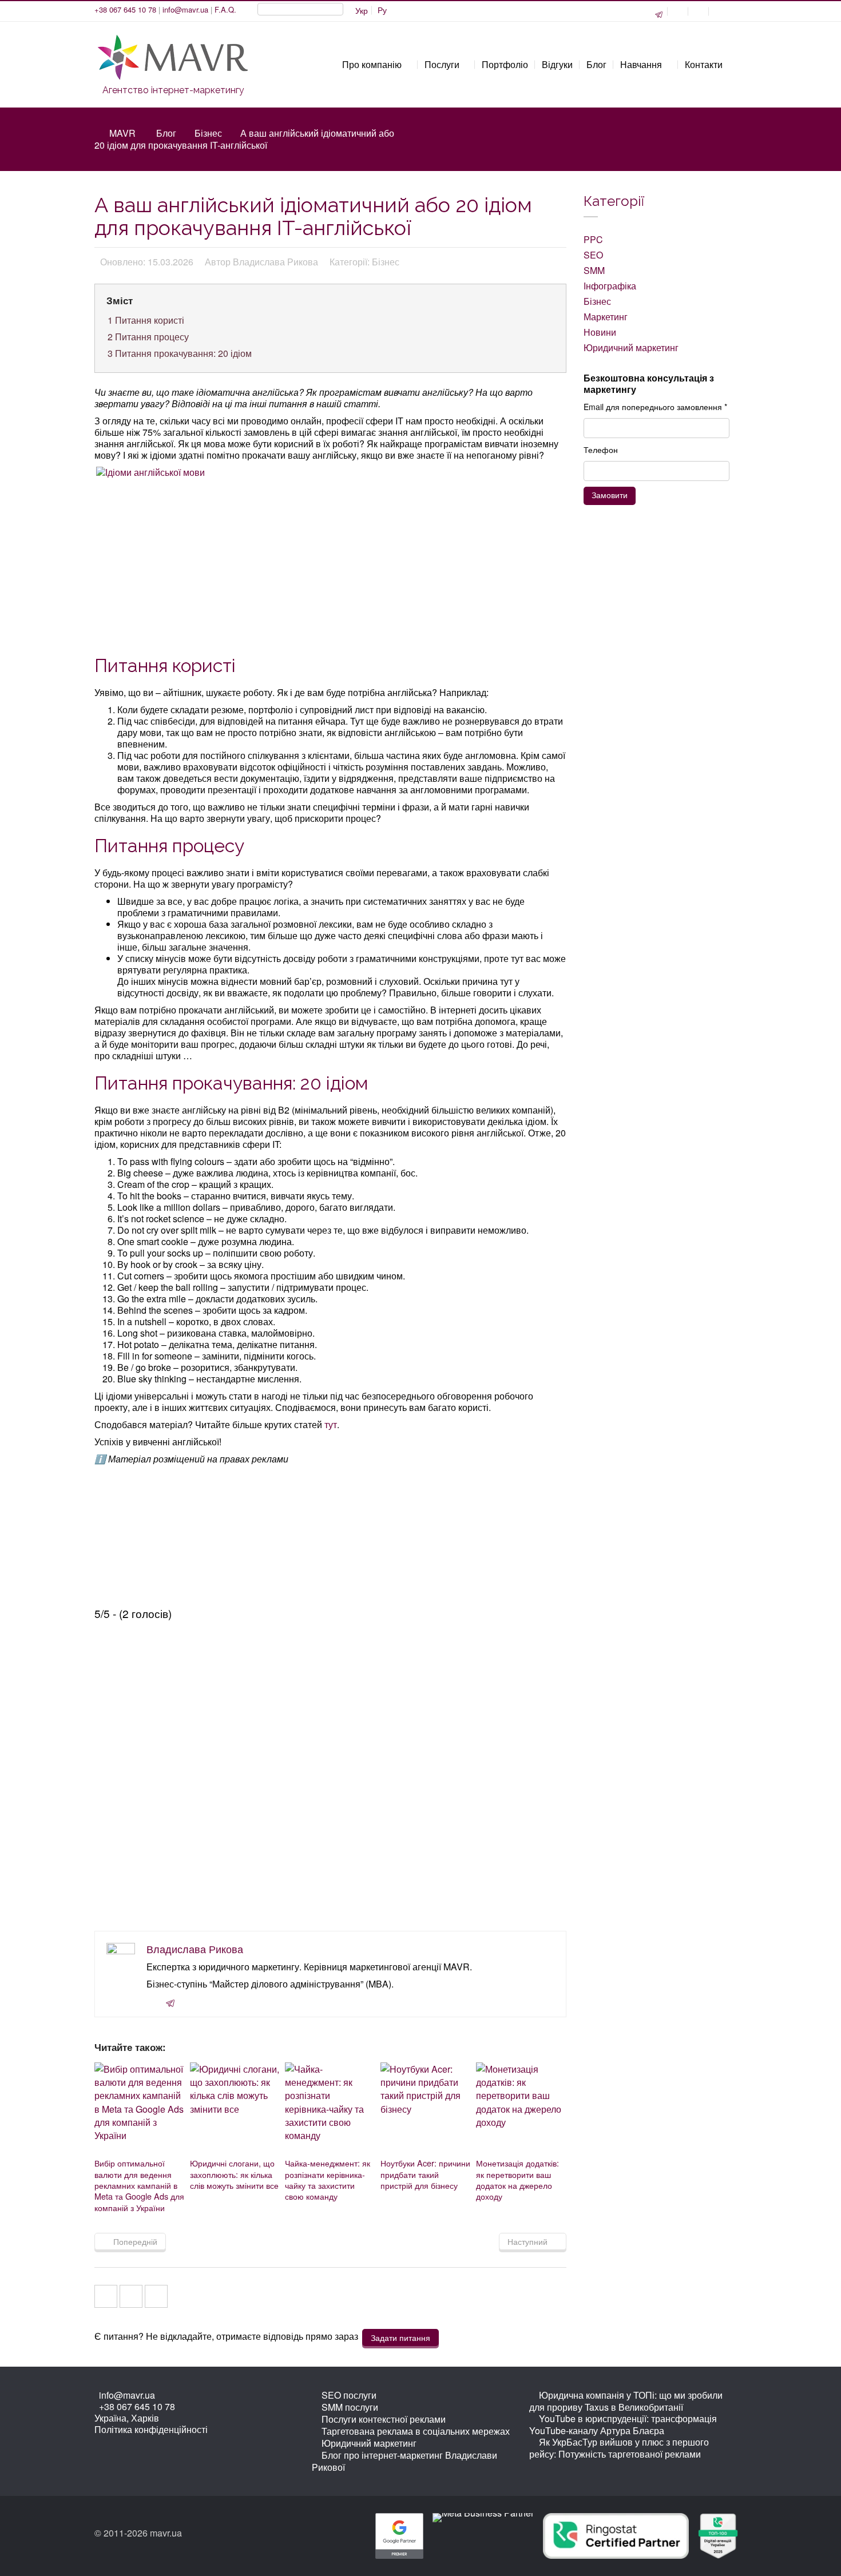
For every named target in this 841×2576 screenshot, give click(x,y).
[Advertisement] (332, 565)
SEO (593, 255)
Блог (166, 133)
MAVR (122, 133)
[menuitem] (382, 10)
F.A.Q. (225, 9)
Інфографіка (610, 286)
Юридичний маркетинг (631, 347)
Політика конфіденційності (151, 2429)
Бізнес (208, 133)
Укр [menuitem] (362, 10)
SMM (594, 270)
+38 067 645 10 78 (125, 9)
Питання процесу (148, 337)
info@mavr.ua (185, 9)
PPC (593, 239)
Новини (600, 332)
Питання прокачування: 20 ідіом (180, 353)
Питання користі (146, 320)
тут (331, 1424)
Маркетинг (606, 317)
